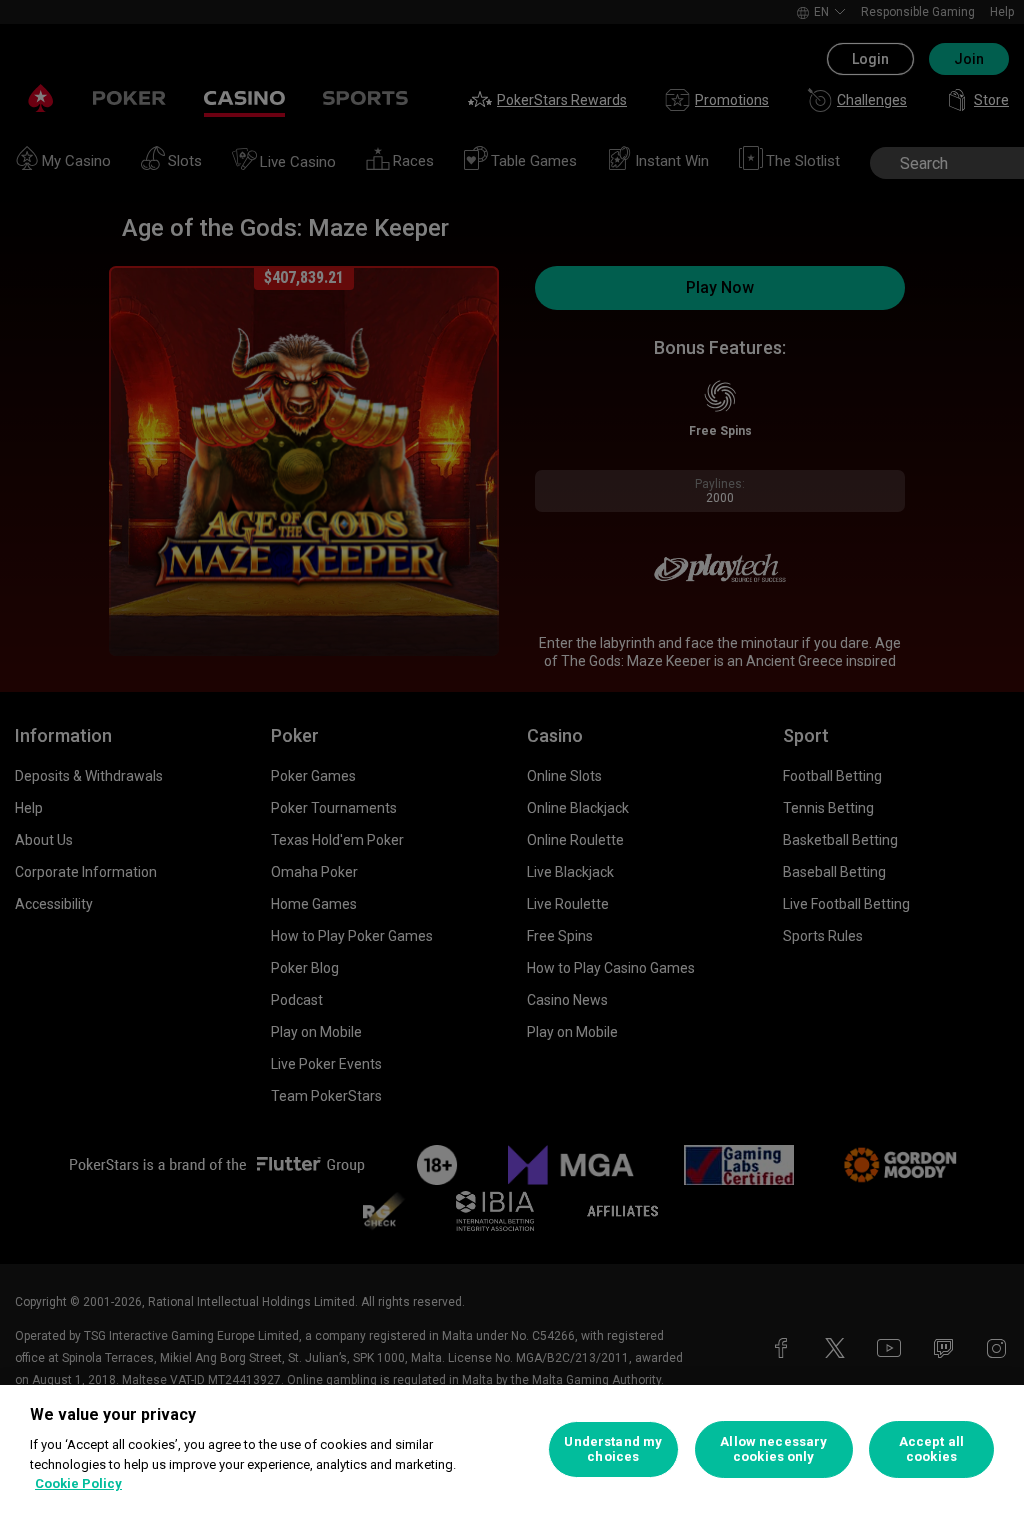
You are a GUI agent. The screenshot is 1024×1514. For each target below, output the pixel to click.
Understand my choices (613, 1449)
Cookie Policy (78, 1483)
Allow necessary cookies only (773, 1449)
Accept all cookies (931, 1449)
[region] (512, 1449)
